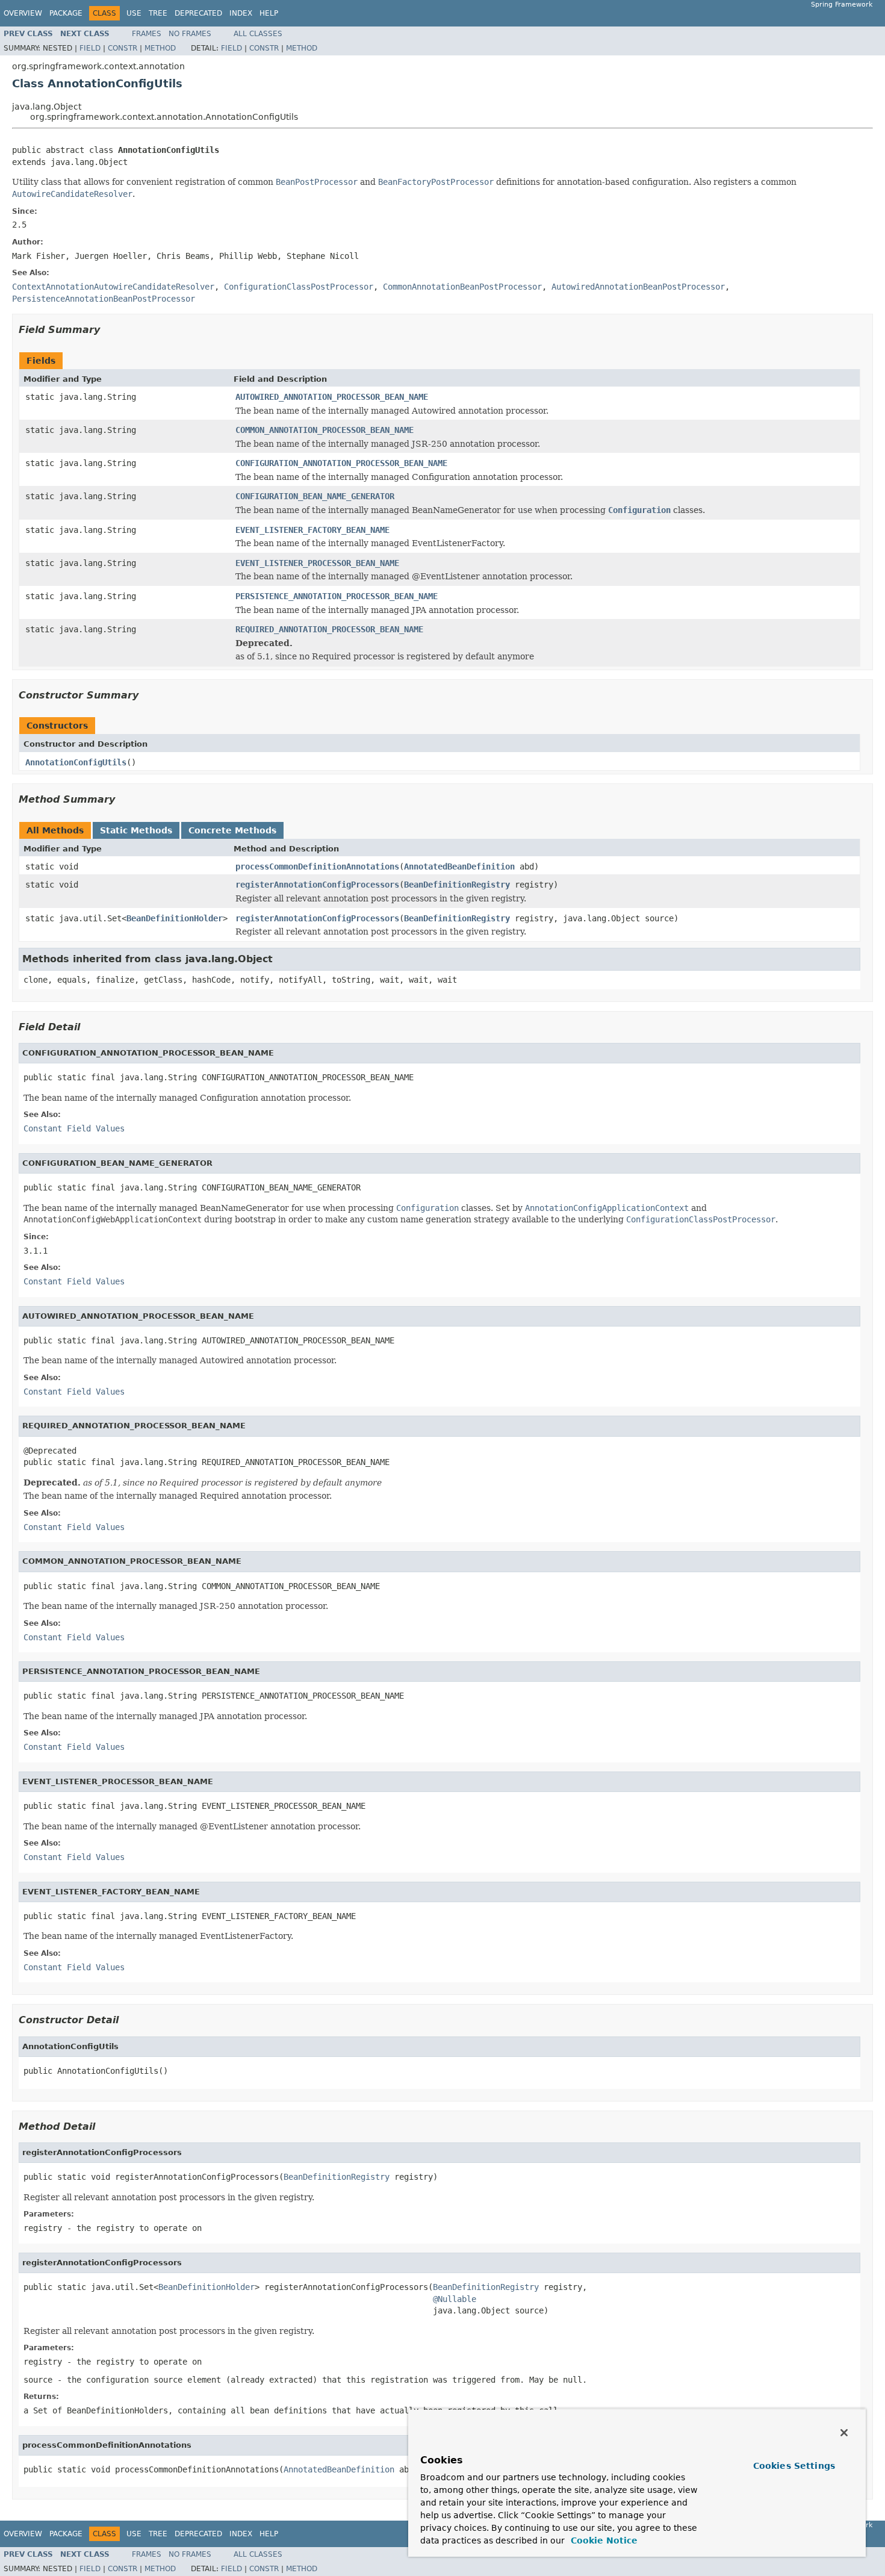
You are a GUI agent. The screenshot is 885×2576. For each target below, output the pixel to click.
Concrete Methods (232, 830)
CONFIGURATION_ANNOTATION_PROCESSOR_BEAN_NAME (341, 463)
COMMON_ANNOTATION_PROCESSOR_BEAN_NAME (324, 430)
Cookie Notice (603, 2540)
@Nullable (455, 2299)
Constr (123, 48)
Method (160, 48)
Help (269, 13)
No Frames (190, 34)
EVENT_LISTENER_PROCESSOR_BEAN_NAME (317, 563)
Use (134, 13)
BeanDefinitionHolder (175, 918)
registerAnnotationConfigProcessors (317, 885)
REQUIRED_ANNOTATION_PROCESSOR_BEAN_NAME (329, 629)
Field (90, 48)
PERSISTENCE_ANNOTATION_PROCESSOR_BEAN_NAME (337, 596)
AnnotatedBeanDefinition (459, 866)
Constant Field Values (74, 1128)
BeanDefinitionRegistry (457, 885)
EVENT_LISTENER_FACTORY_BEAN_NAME (312, 530)
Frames (147, 34)
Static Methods (136, 830)
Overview (23, 13)
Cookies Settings (794, 2466)
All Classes (258, 34)
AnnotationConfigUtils (76, 762)
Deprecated (198, 13)
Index (241, 13)
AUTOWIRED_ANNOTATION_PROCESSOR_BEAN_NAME (332, 397)
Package (66, 13)
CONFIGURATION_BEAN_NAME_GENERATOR (315, 496)
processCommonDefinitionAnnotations (317, 866)
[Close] (844, 2433)
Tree (158, 13)
